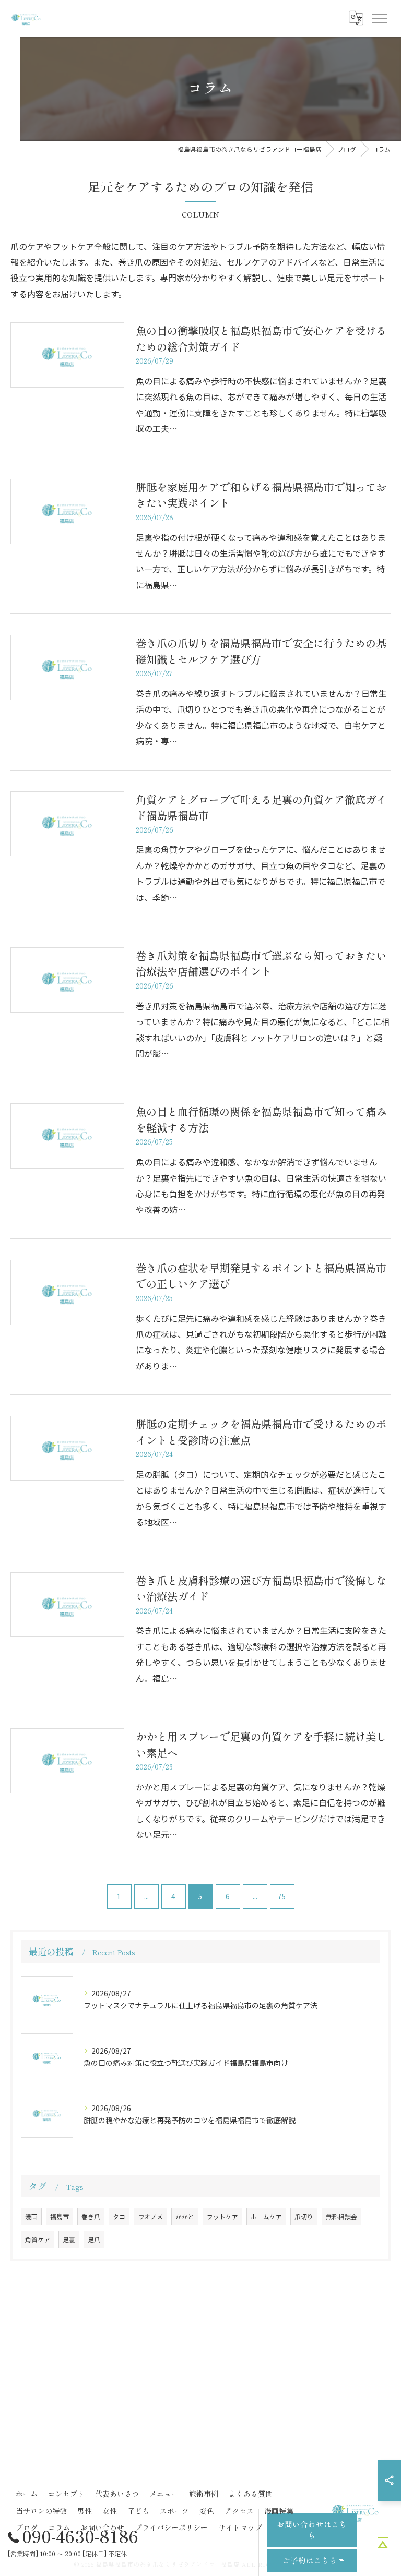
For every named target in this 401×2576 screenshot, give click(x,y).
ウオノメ (150, 2217)
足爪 (94, 2240)
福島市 (60, 2217)
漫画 (31, 2217)
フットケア (222, 2217)
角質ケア (38, 2240)
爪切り (304, 2217)
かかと (185, 2217)
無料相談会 (341, 2217)
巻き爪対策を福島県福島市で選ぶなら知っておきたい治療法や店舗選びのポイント (261, 963)
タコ (119, 2217)
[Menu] (379, 18)
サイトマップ (240, 2527)
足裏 (69, 2240)
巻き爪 (91, 2217)
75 (282, 1896)
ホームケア (266, 2217)
